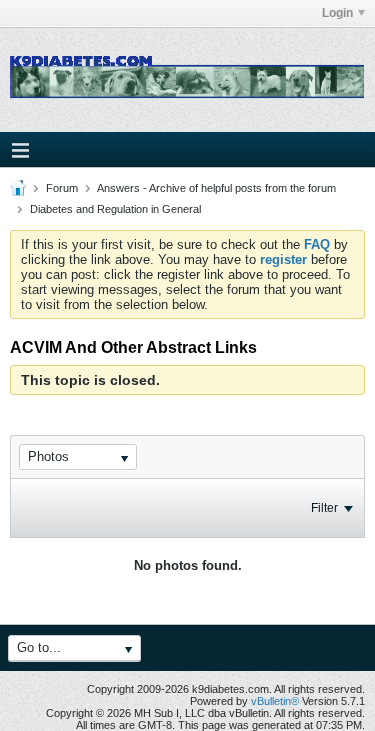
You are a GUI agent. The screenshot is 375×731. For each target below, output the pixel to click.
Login (337, 13)
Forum (62, 188)
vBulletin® (275, 701)
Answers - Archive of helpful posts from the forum (216, 188)
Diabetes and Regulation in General (115, 209)
